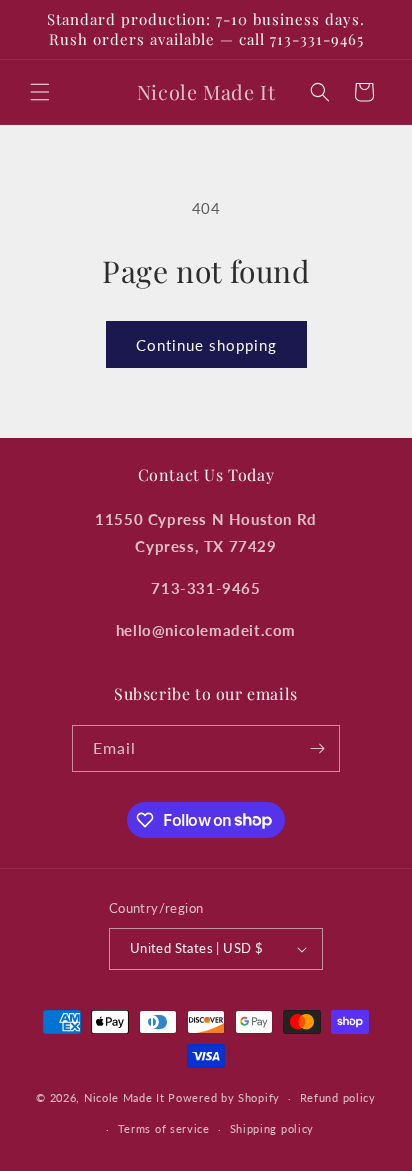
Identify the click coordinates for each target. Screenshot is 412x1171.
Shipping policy (272, 1128)
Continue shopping (206, 345)
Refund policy (338, 1097)
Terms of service (164, 1128)
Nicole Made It (124, 1097)
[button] (40, 92)
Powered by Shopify (224, 1097)
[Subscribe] (317, 748)
